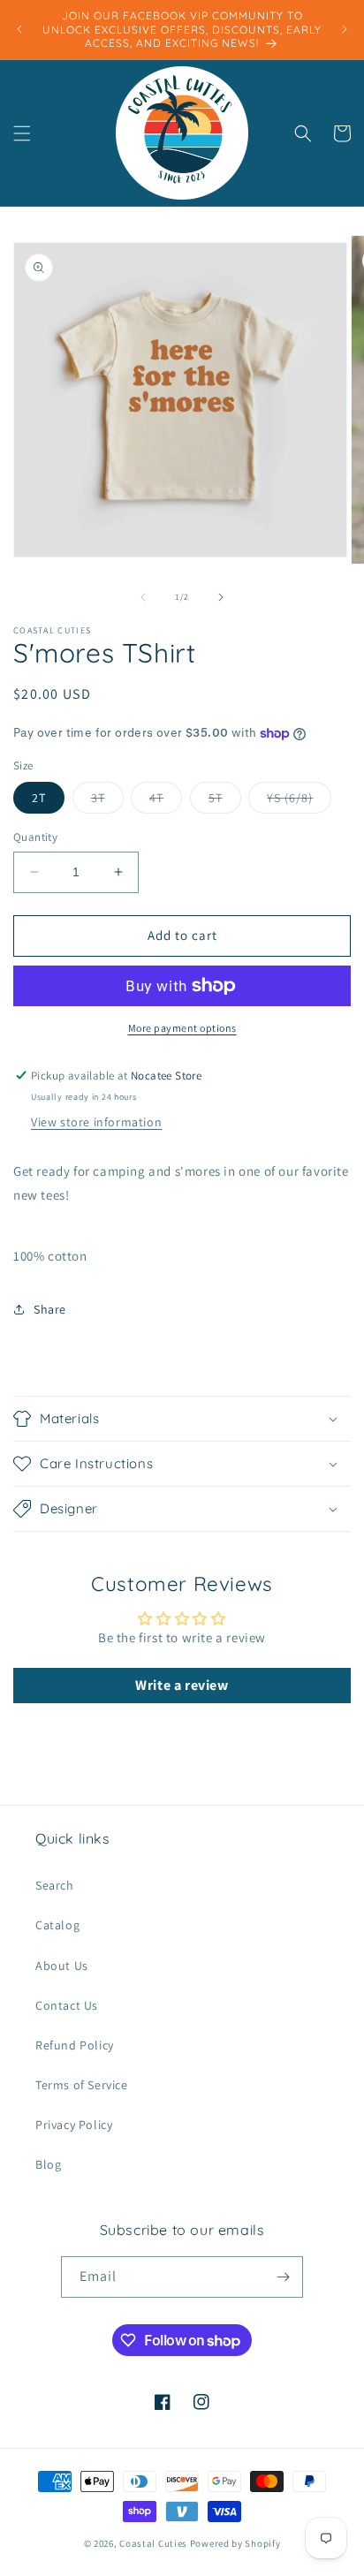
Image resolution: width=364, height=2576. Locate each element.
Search (55, 1885)
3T (107, 801)
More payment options (182, 1028)
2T (39, 798)
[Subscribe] (283, 2277)
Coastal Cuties (153, 2543)
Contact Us (67, 2005)
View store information (96, 1122)
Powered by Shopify (235, 2543)
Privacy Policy (74, 2125)
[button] (22, 133)
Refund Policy (75, 2045)
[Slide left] (143, 597)
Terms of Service (82, 2085)
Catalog (57, 1925)
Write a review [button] (182, 1685)
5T (225, 801)
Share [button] (50, 1309)
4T (166, 801)
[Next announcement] (345, 29)
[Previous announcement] (19, 29)
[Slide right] (221, 597)
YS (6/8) (299, 801)
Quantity (35, 837)
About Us (62, 1966)
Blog (48, 2164)
